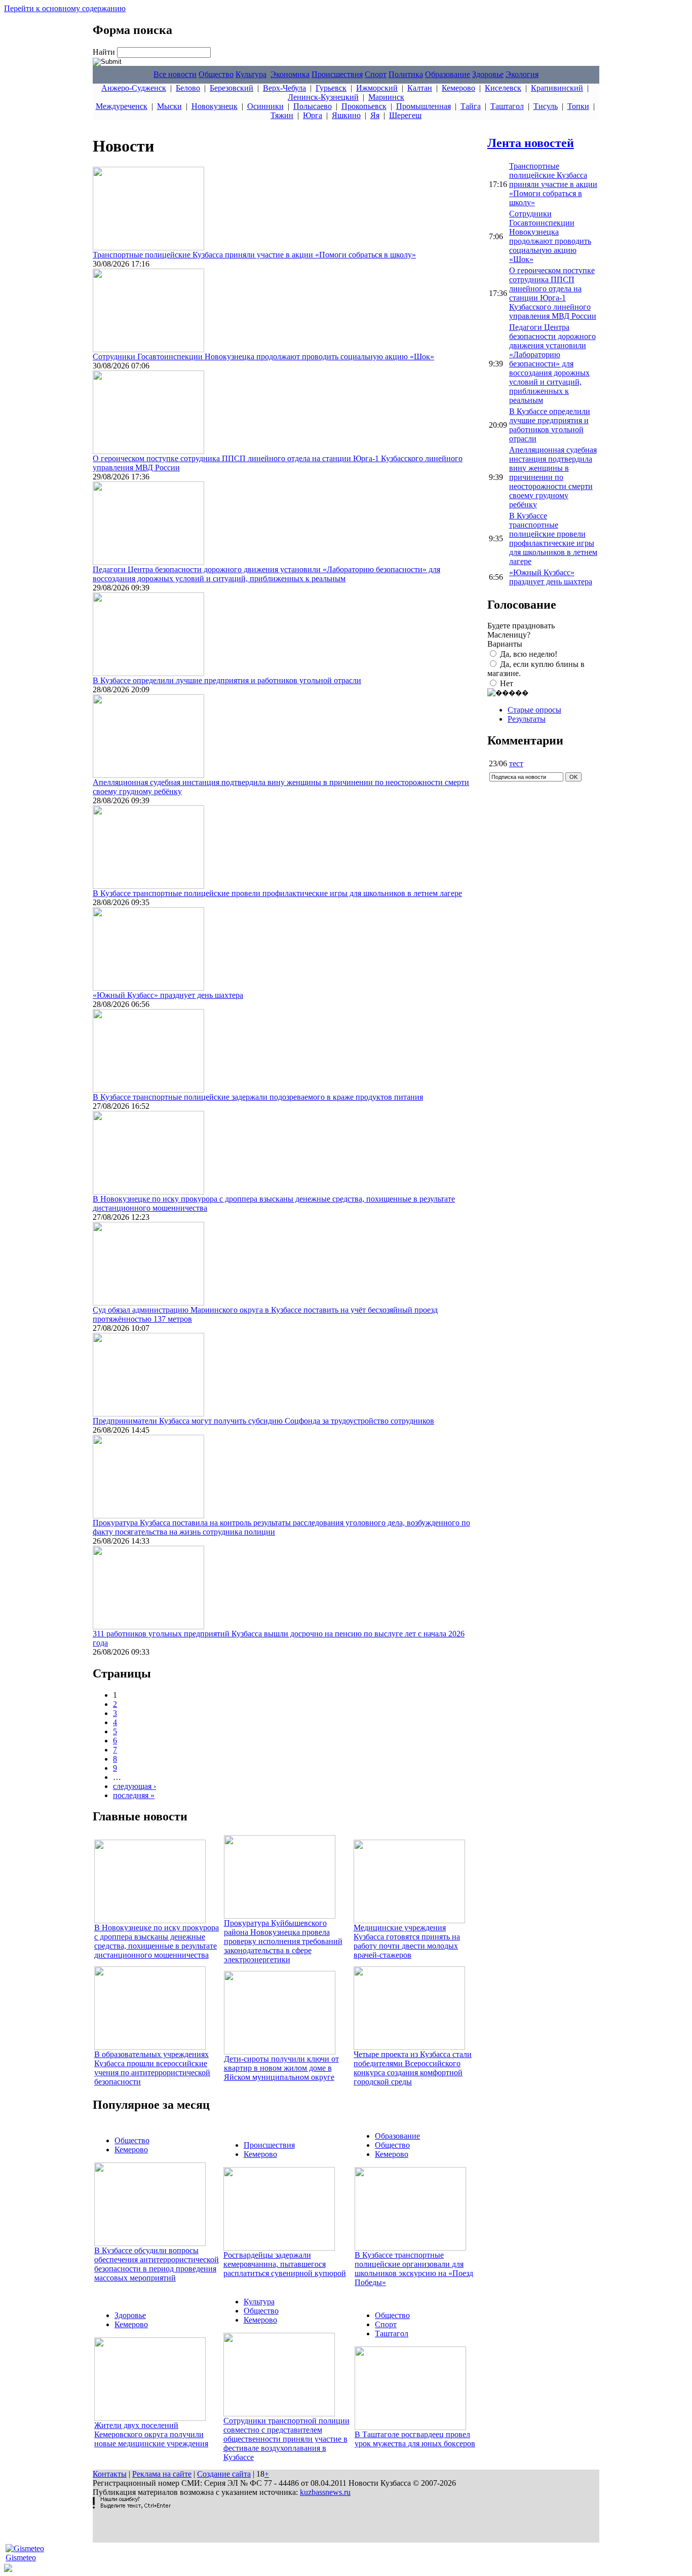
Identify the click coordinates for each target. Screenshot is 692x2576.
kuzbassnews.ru (325, 2492)
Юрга (313, 115)
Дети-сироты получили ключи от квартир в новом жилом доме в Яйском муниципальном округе (281, 2068)
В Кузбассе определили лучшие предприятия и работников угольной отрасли (227, 680)
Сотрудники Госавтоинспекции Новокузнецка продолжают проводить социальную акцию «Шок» (263, 357)
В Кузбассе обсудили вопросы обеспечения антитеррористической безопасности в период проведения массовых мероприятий (157, 2264)
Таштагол (507, 106)
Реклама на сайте (162, 2474)
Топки (578, 106)
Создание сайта (224, 2474)
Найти (105, 52)
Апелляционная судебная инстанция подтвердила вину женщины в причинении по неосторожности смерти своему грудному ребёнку (553, 477)
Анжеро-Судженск (134, 88)
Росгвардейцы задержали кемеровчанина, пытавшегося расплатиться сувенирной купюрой (285, 2264)
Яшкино (346, 115)
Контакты (110, 2474)
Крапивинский (557, 88)
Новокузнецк (215, 106)
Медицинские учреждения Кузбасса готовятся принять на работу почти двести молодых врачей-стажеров (407, 1941)
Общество (216, 74)
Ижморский (377, 88)
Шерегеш (405, 115)
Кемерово (458, 88)
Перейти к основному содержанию (65, 8)
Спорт (376, 74)
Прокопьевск (364, 106)
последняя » (134, 1795)
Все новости (175, 74)
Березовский (232, 88)
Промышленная (424, 106)
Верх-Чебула (284, 88)
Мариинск (386, 97)
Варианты (505, 644)
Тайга (471, 106)
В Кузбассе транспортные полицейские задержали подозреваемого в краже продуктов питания (258, 1097)
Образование (448, 74)
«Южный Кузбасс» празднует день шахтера (168, 995)
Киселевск (503, 88)
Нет (507, 683)
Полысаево (313, 106)
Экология (522, 74)
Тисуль (546, 106)
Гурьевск (331, 88)
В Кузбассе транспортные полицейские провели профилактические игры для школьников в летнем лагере (277, 893)
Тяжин (282, 115)
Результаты (527, 719)
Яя (375, 115)
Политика (406, 74)
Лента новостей (531, 143)
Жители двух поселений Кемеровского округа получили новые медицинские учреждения (151, 2434)
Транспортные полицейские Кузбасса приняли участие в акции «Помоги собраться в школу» (254, 255)
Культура (251, 74)
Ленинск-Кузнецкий (323, 97)
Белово (188, 88)
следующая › (134, 1786)
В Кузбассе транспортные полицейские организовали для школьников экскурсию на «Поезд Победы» (414, 2269)
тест (516, 763)
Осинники (265, 106)
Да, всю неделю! (529, 654)
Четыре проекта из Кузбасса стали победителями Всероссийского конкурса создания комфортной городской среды (413, 2068)
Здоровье (488, 74)
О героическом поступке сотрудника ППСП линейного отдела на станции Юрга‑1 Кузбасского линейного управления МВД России (553, 293)
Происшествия (337, 74)
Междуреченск (122, 106)
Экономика (290, 74)
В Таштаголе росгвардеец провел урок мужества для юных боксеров (415, 2439)
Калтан (420, 88)
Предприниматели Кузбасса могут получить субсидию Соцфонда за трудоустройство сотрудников (263, 1421)
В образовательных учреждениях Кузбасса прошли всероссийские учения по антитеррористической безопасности (152, 2068)
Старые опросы (534, 710)
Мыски (169, 106)
